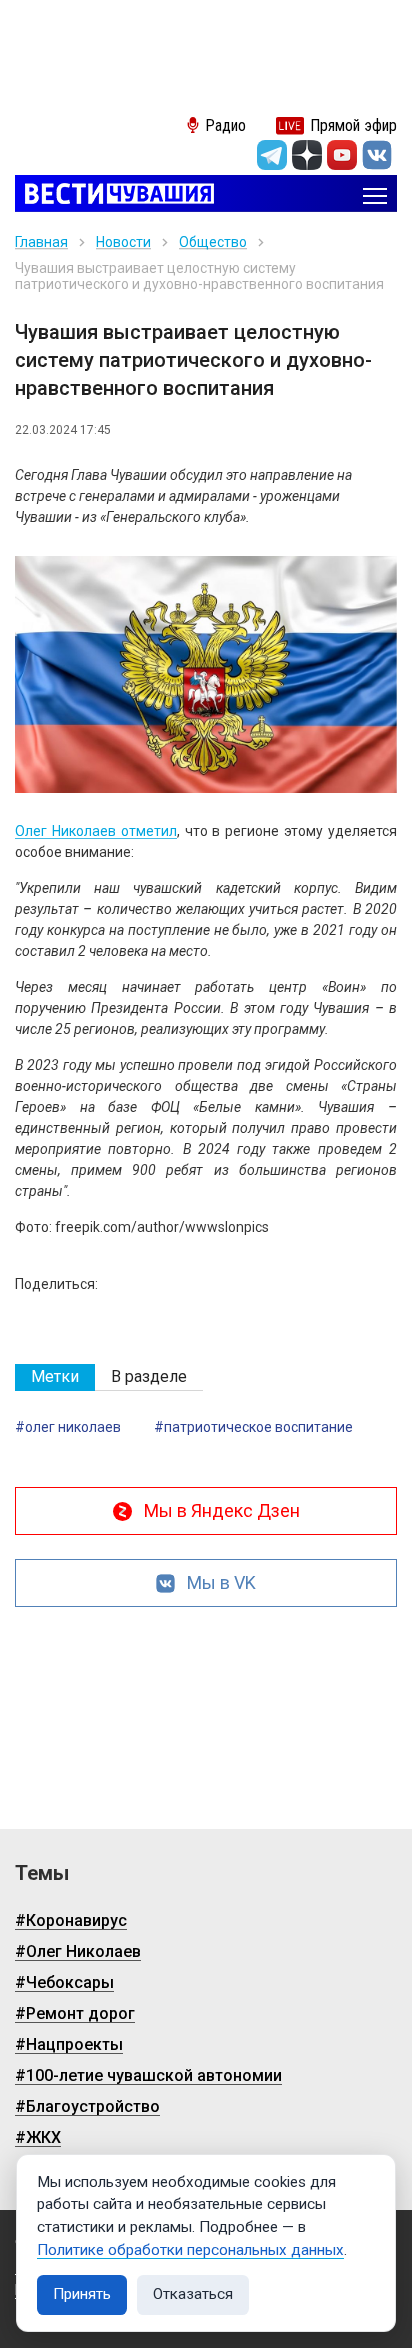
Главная (41, 242)
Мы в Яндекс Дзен (222, 1510)
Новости (123, 242)
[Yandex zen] (307, 155)
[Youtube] (342, 155)
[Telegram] (272, 155)
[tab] (55, 1377)
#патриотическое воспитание (253, 1427)
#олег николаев (68, 1427)
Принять (82, 2294)
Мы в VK (221, 1582)
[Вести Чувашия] (114, 195)
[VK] (377, 155)
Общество (213, 242)
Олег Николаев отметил (96, 831)
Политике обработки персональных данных (190, 2250)
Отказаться (193, 2294)
